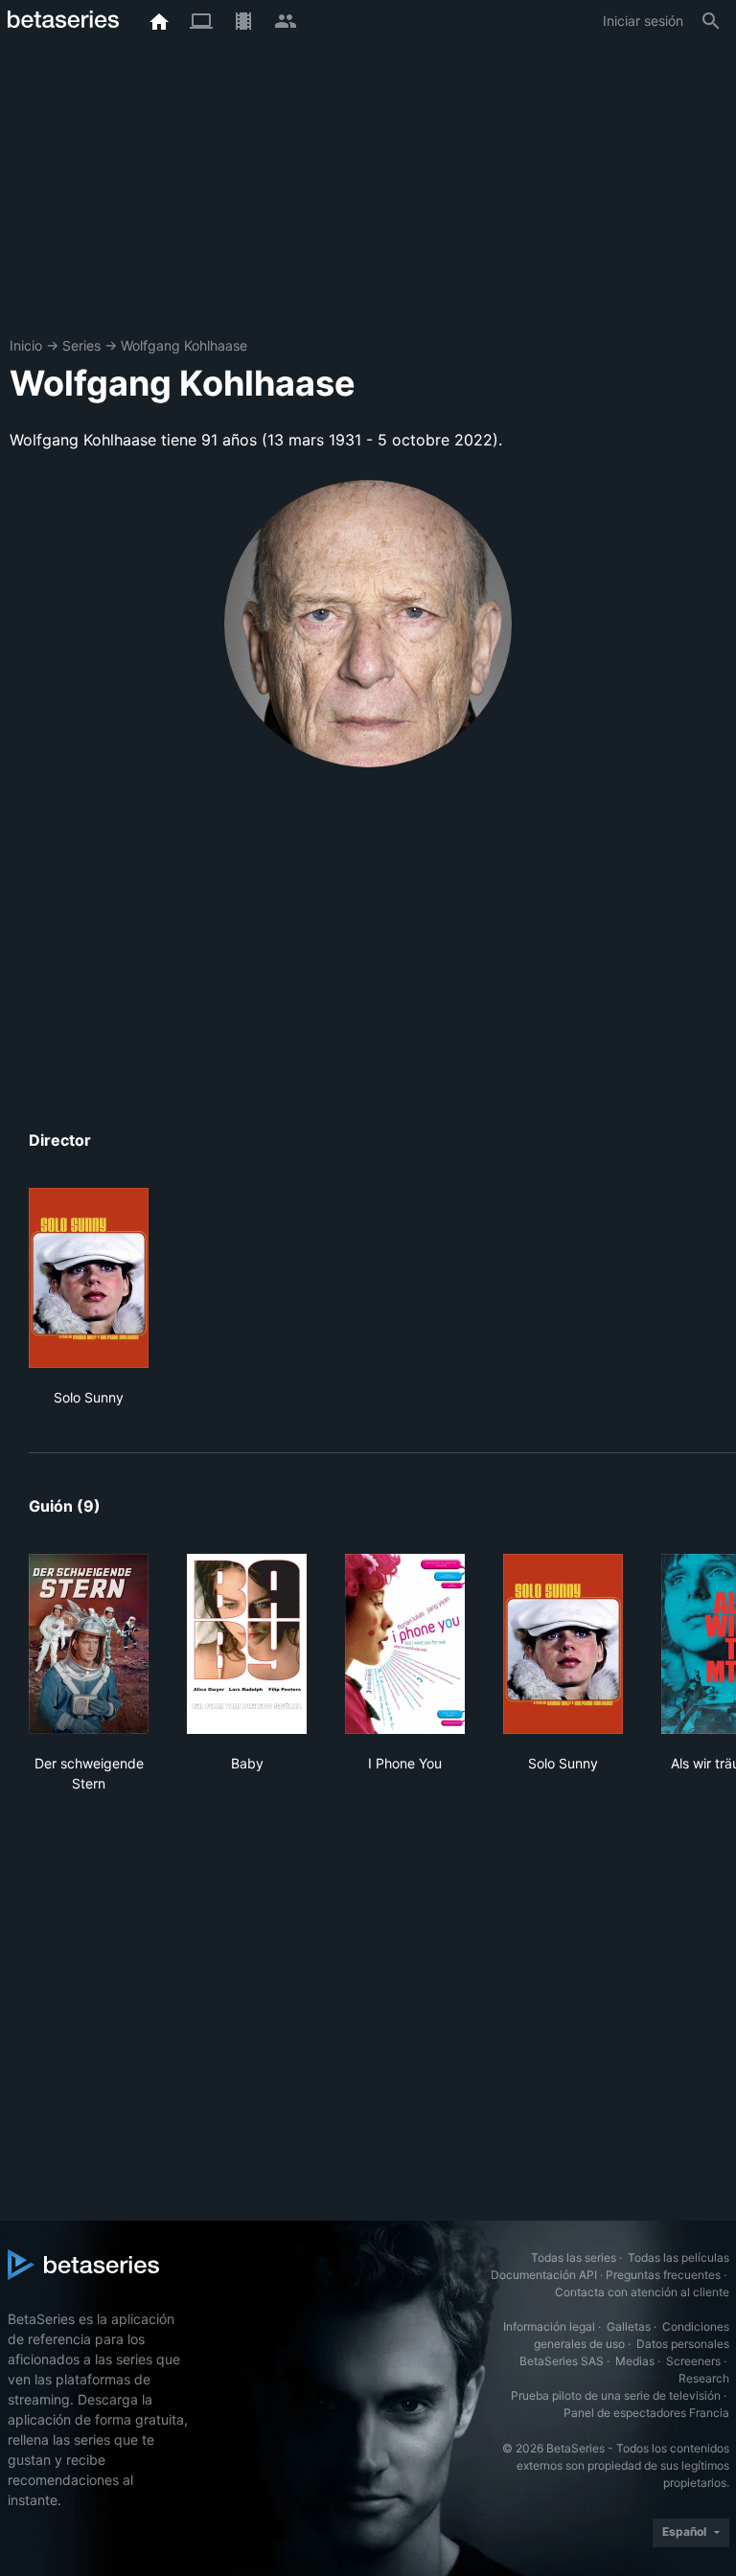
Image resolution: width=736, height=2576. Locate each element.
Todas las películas (678, 2257)
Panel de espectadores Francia (646, 2413)
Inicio (26, 345)
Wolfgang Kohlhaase (184, 345)
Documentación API (544, 2275)
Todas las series (574, 2257)
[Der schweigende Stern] (89, 1644)
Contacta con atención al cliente (642, 2292)
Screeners (693, 2361)
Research (704, 2378)
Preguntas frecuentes (663, 2275)
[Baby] (247, 1644)
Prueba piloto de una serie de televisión (616, 2395)
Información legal (549, 2326)
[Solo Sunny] (89, 1278)
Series (81, 345)
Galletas (629, 2326)
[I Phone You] (405, 1644)
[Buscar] (711, 21)
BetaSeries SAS (562, 2361)
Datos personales (683, 2344)
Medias (635, 2361)
